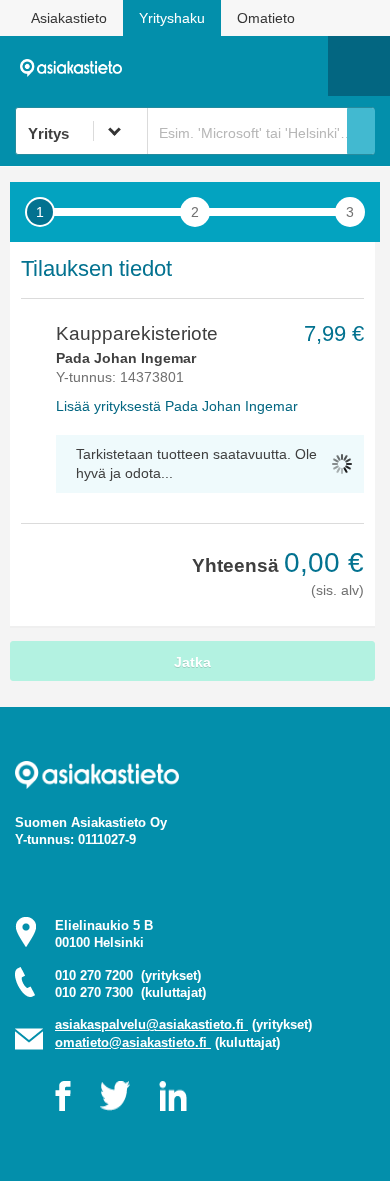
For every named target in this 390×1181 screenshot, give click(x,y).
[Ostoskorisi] (210, 66)
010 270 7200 (128, 975)
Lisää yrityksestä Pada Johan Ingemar (177, 406)
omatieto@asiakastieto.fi (133, 1042)
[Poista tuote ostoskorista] (29, 335)
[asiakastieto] (76, 65)
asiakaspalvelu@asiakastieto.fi (151, 1024)
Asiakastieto (69, 18)
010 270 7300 (130, 992)
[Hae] (361, 131)
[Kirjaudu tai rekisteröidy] (303, 66)
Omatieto (266, 18)
